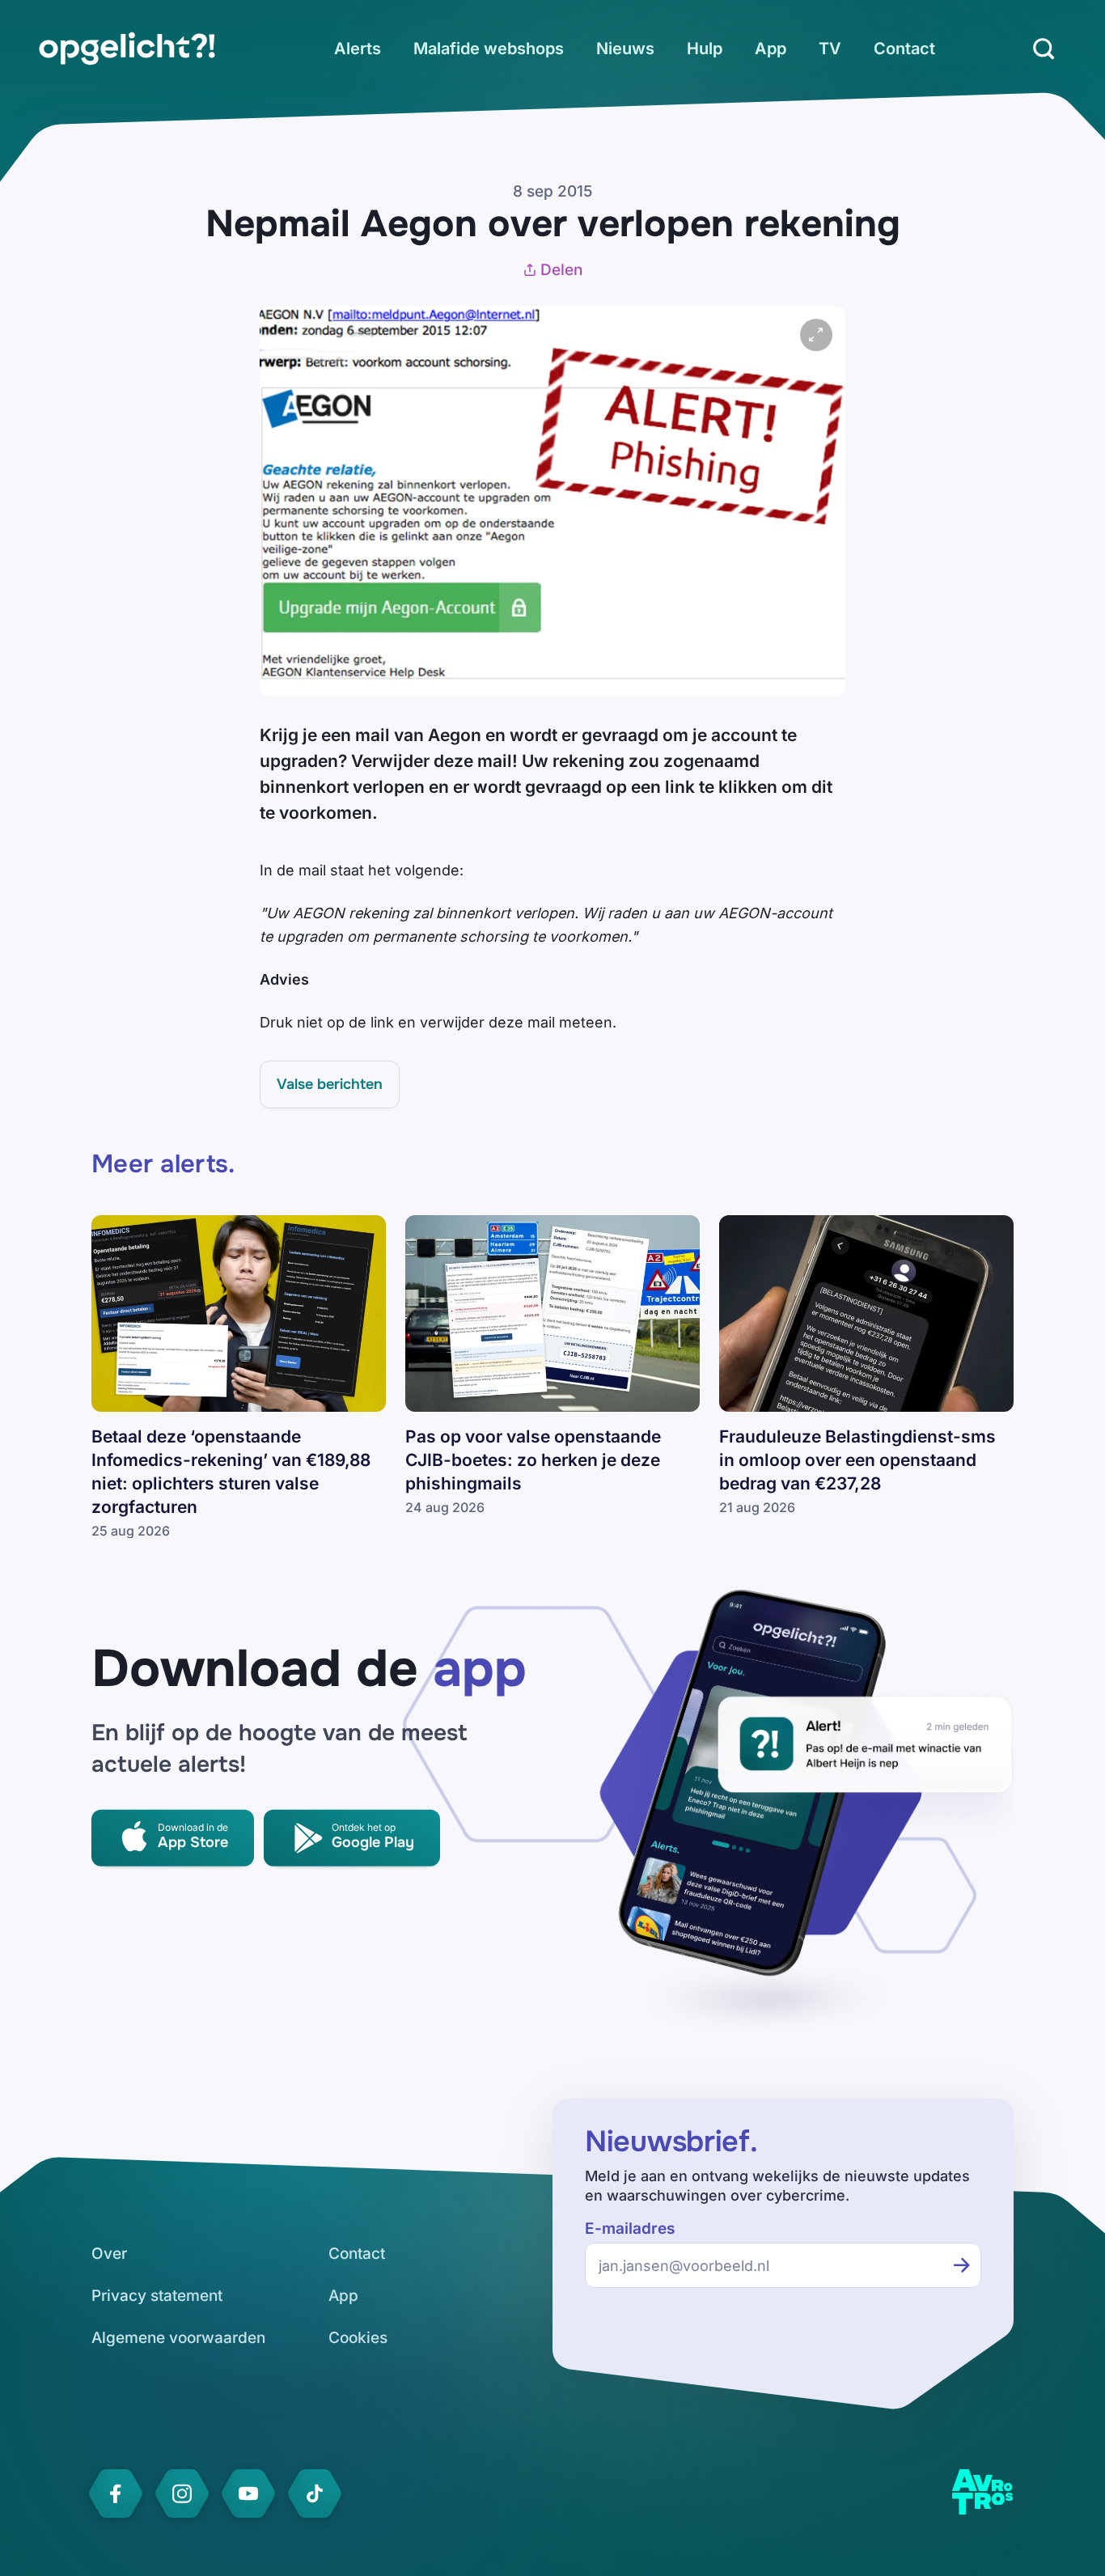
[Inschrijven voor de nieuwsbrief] (962, 2265)
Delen (561, 270)
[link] (127, 49)
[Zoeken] (1044, 49)
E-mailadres (630, 2229)
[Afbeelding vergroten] (816, 335)
